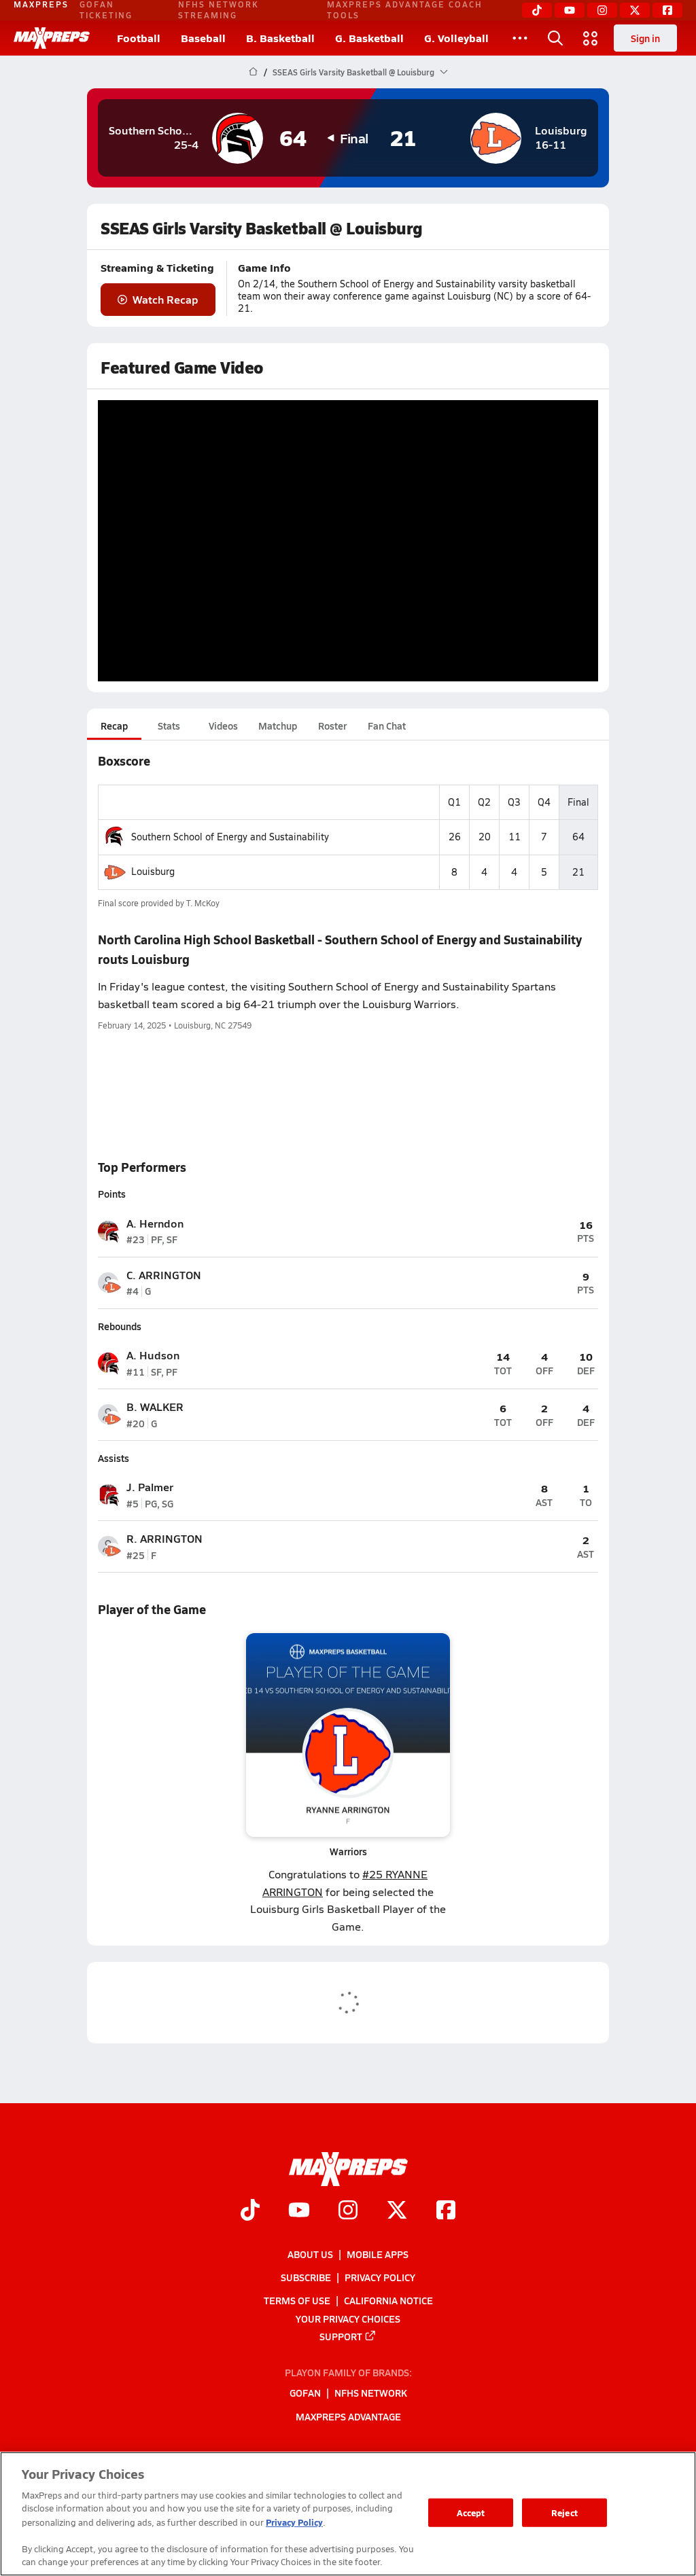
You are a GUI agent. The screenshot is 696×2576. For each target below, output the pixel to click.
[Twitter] (635, 10)
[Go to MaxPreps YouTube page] (299, 2212)
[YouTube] (570, 10)
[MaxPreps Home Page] (253, 72)
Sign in (645, 38)
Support (341, 2336)
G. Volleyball (456, 38)
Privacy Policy (380, 2277)
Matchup (278, 726)
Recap (114, 726)
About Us (310, 2254)
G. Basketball (369, 38)
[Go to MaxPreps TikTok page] (250, 2212)
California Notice (388, 2301)
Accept (471, 2512)
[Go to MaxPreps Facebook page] (446, 2212)
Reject (564, 2512)
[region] (348, 2514)
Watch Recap (166, 299)
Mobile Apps (378, 2254)
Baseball (203, 38)
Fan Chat (387, 726)
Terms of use (297, 2301)
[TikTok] (537, 10)
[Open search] (555, 38)
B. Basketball (280, 38)
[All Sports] (520, 38)
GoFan (305, 2393)
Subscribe (306, 2277)
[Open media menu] (591, 38)
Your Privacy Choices (348, 2319)
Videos (223, 726)
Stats (169, 726)
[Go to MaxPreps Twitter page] (397, 2212)
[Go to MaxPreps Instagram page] (348, 2212)
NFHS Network (371, 2393)
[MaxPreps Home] (52, 38)
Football (139, 38)
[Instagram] (602, 10)
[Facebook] (667, 10)
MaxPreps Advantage (348, 2416)
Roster (332, 726)
